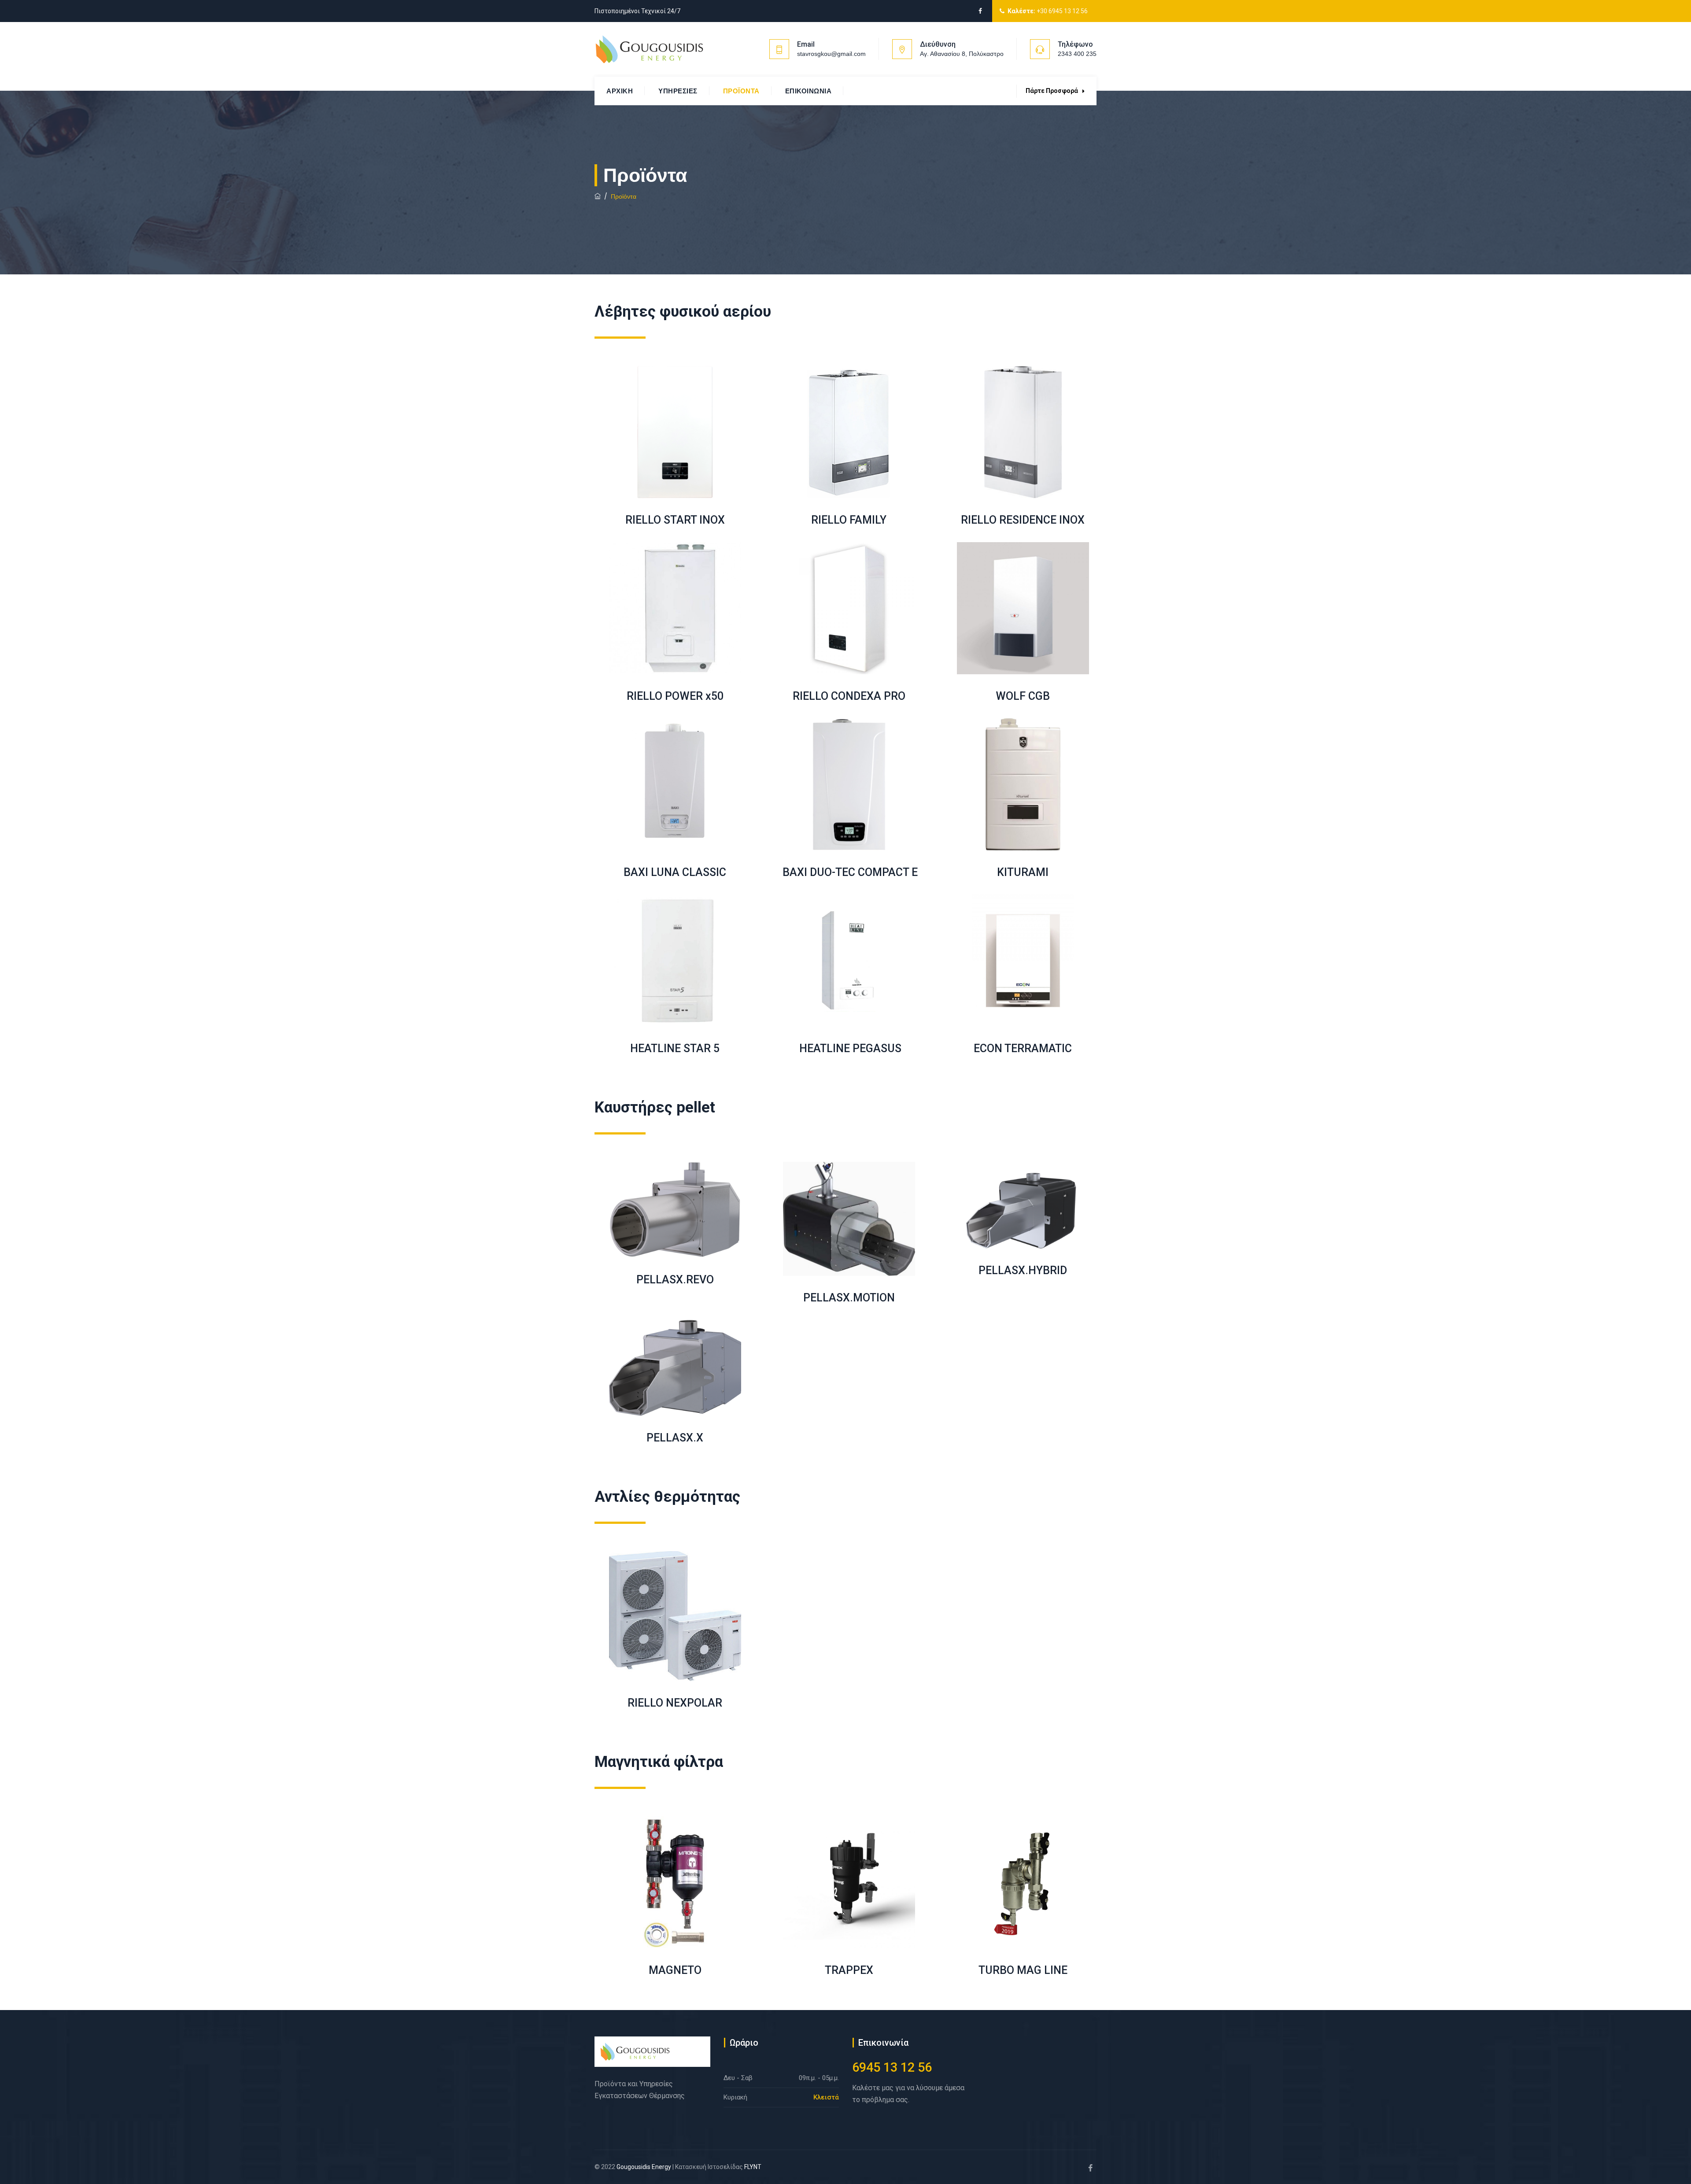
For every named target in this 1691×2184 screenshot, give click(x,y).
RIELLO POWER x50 (675, 696)
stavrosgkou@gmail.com (831, 54)
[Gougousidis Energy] (649, 49)
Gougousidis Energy (644, 2167)
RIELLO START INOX (675, 520)
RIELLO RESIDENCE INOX (1023, 520)
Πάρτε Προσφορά (1052, 91)
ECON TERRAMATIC (1023, 1048)
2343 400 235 (1077, 54)
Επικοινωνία (809, 91)
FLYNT (753, 2167)
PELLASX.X (675, 1438)
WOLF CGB (1023, 696)
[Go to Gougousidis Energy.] (598, 196)
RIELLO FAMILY (849, 520)
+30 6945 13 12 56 (1062, 11)
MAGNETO (675, 1970)
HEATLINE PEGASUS (849, 1048)
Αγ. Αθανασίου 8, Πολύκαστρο (962, 54)
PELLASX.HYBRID (1023, 1270)
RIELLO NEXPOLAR (675, 1703)
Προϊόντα (741, 91)
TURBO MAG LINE (1023, 1970)
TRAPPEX (849, 1970)
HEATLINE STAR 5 (675, 1048)
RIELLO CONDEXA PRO (849, 696)
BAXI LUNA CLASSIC (675, 872)
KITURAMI (1023, 872)
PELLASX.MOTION (849, 1298)
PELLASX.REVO (675, 1280)
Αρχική (620, 91)
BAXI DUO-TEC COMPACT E (849, 872)
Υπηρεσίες (678, 91)
